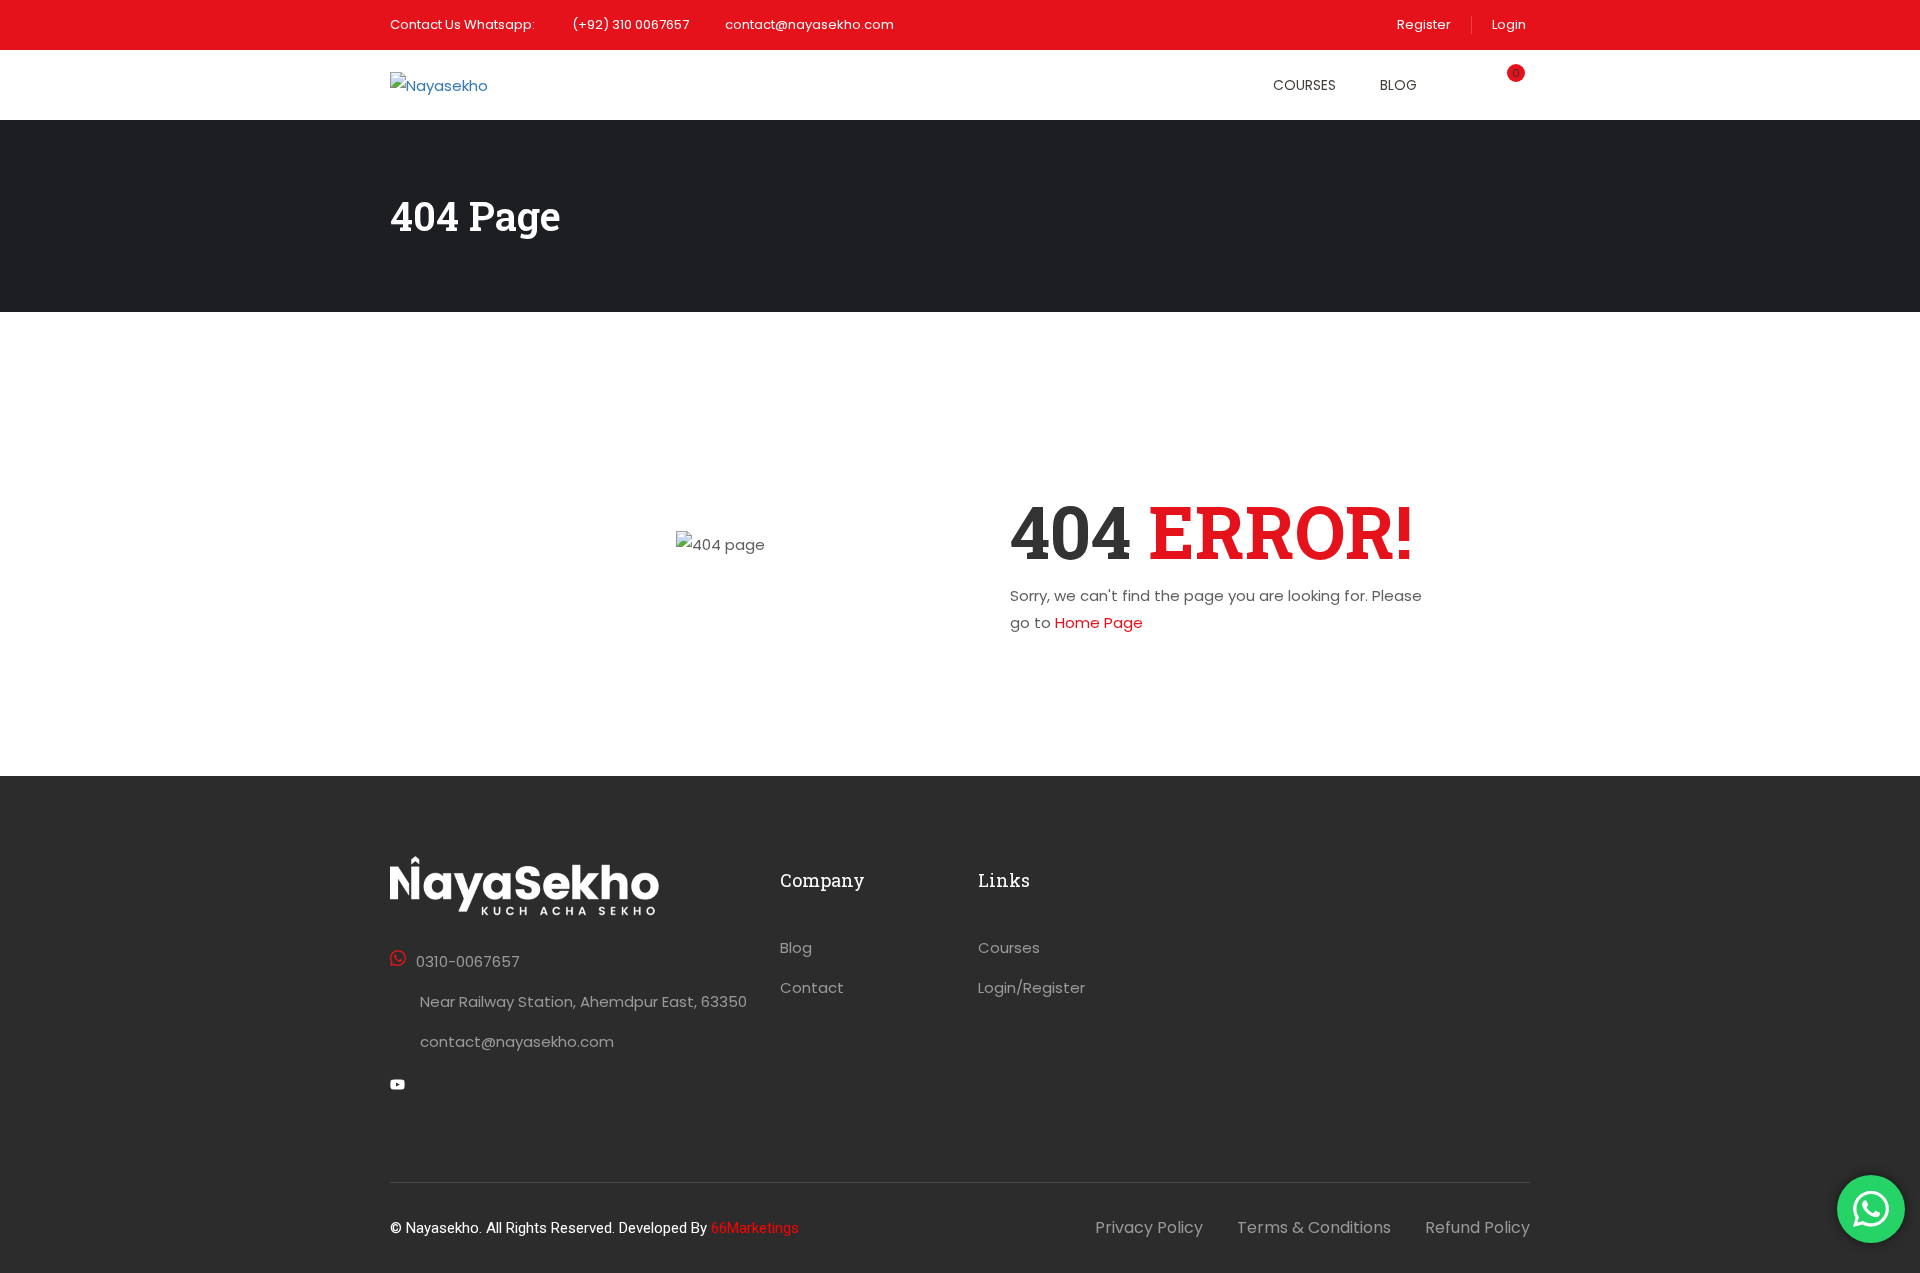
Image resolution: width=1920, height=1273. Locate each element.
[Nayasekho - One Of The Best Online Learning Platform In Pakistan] (480, 85)
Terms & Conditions (1314, 1227)
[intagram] (467, 1087)
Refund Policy (1477, 1227)
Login (1509, 25)
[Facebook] (432, 1087)
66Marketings (755, 1228)
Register (1424, 25)
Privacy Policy (1149, 1227)
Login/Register (1031, 987)
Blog (1398, 85)
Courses (1304, 85)
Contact (812, 987)
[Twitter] (397, 1087)
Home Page (1099, 622)
